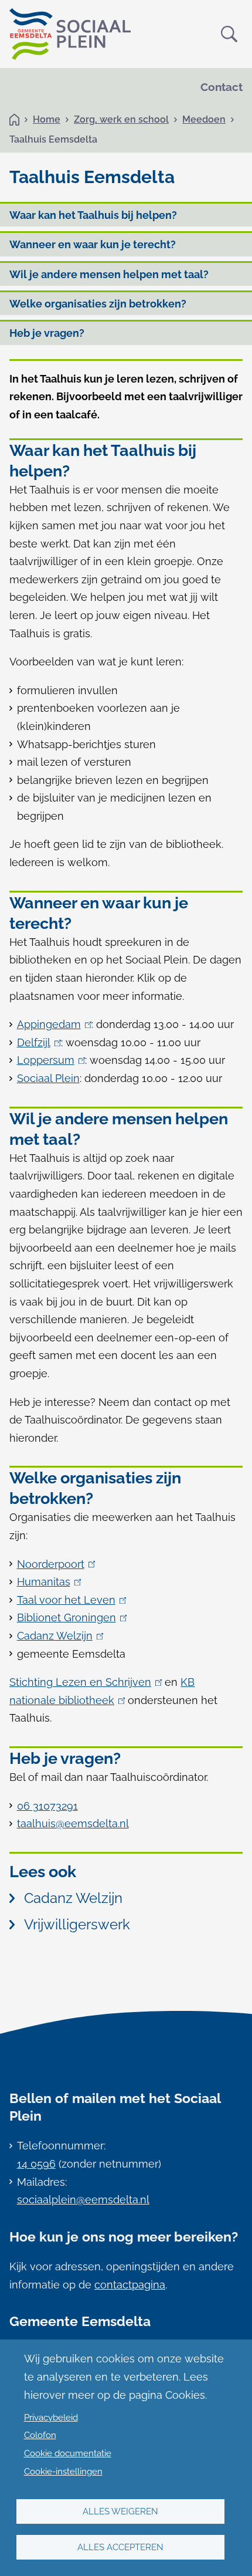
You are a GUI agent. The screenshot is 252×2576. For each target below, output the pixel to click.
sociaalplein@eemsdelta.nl (83, 2200)
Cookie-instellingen (63, 2472)
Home (47, 119)
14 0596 (36, 2164)
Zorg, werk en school (121, 119)
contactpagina (130, 2285)
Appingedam (52, 1024)
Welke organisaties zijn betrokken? (98, 304)
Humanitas (47, 1582)
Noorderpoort (54, 1564)
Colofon (40, 2435)
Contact (222, 87)
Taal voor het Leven (69, 1600)
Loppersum (49, 1060)
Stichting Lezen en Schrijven (84, 1682)
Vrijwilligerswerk (77, 1924)
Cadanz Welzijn (58, 1636)
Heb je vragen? (47, 333)
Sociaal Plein (48, 1078)
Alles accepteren (120, 2547)
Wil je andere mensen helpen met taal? (109, 274)
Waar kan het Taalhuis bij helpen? (93, 215)
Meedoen (204, 119)
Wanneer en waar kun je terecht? (93, 244)
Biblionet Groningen (70, 1617)
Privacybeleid (51, 2418)
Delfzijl (37, 1042)
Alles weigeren (120, 2511)
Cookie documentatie (68, 2453)
